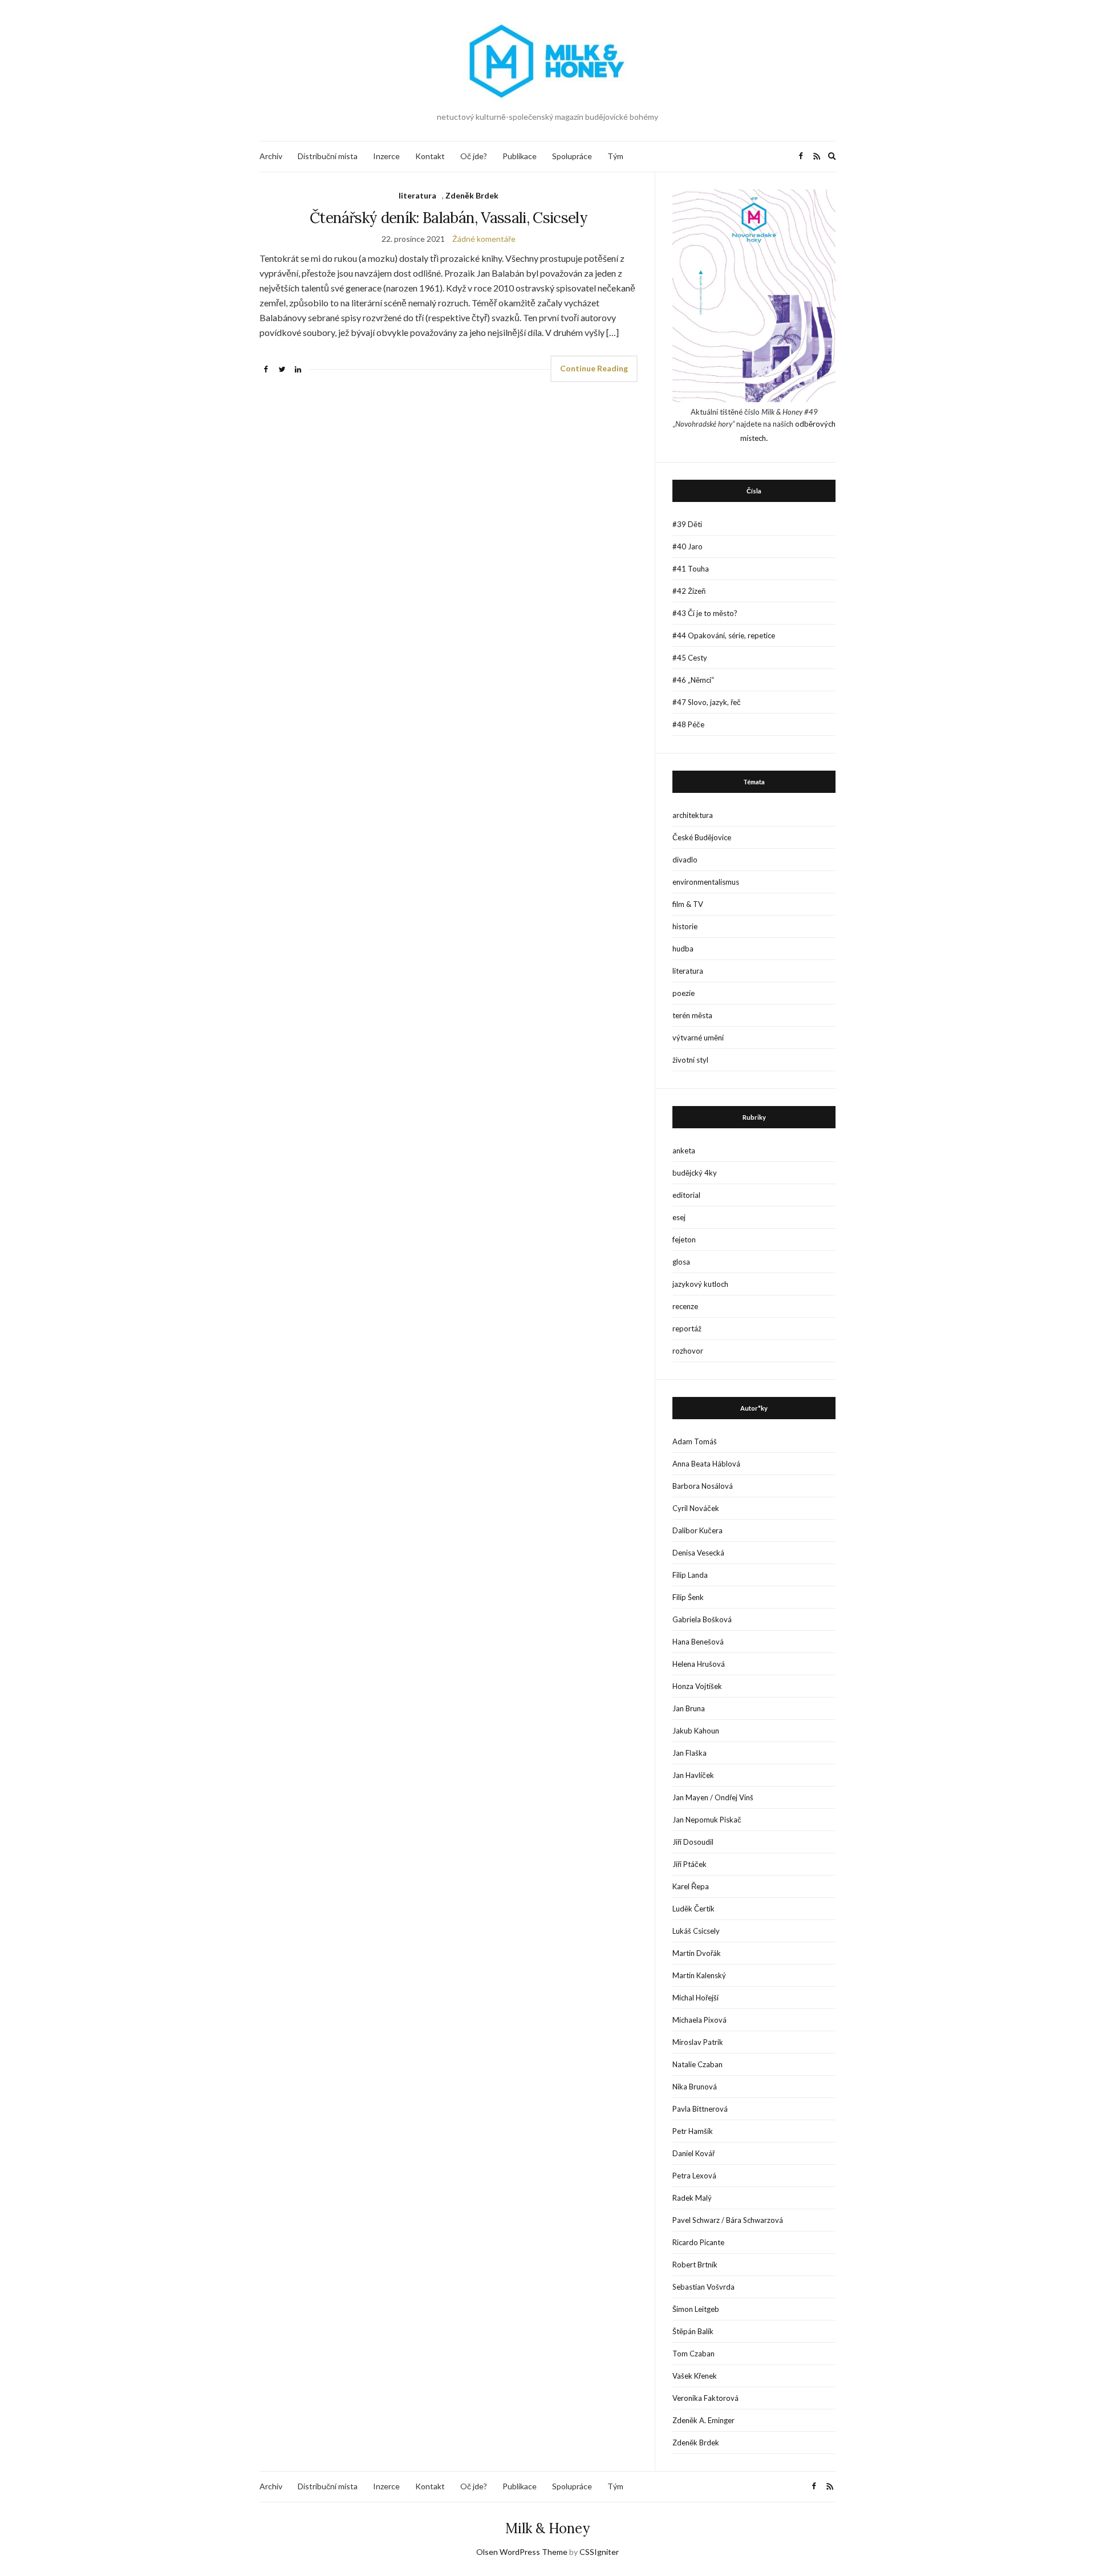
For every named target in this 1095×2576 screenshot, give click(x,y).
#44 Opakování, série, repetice (724, 635)
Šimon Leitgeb (696, 2309)
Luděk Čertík (693, 1909)
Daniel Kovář (693, 2153)
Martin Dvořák (697, 1953)
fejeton (684, 1240)
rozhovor (688, 1351)
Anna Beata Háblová (706, 1464)
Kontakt (430, 156)
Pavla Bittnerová (700, 2109)
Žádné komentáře (484, 239)
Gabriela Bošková (702, 1619)
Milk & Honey (547, 2528)
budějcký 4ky (695, 1173)
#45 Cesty (690, 658)
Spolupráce (572, 156)
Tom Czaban (693, 2354)
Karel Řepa (691, 1886)
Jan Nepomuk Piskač (707, 1820)
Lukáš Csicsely (696, 1931)
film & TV (688, 904)
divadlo (685, 860)
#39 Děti (687, 524)
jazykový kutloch (700, 1284)
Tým (615, 156)
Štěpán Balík (693, 2331)
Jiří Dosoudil (693, 1842)
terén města (692, 1015)
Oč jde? (474, 156)
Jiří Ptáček (690, 1864)
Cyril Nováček (696, 1508)
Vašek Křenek (695, 2376)
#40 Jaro (688, 546)
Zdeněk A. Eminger (703, 2420)
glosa (681, 1262)
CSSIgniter (599, 2552)
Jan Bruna (689, 1708)
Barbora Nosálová (703, 1486)
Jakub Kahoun (696, 1731)
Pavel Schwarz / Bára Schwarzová (728, 2220)
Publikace (520, 156)
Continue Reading (594, 368)
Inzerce (386, 156)
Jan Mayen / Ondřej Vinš (713, 1797)
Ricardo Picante (698, 2242)
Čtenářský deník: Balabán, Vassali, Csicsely (449, 218)
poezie (684, 993)
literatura (417, 195)
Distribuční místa (328, 156)
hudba (683, 949)
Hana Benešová (698, 1642)
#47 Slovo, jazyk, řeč (707, 702)
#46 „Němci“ (693, 680)
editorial (686, 1195)
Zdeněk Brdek (472, 195)
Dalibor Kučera (697, 1530)
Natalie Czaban (697, 2064)
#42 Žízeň (689, 591)
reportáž (687, 1328)
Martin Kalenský (699, 1975)
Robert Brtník (695, 2265)
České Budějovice (702, 837)
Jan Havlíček (693, 1775)
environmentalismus (706, 882)
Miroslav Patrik (698, 2042)
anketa (684, 1151)
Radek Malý (692, 2198)
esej (679, 1217)
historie (685, 926)
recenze (685, 1306)
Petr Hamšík (693, 2131)
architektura (693, 815)
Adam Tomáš (695, 1441)
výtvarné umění (698, 1038)
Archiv (271, 156)
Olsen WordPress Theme (522, 2552)
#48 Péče (688, 724)
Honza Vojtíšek (697, 1686)
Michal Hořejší (695, 1998)
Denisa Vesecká (698, 1553)
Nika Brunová (695, 2087)
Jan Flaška (690, 1753)
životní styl (690, 1060)
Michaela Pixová (699, 2020)
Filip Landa (690, 1575)
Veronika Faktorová (705, 2398)
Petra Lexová (694, 2176)
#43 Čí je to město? (705, 613)
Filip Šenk (688, 1597)
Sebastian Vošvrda (703, 2287)
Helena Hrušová (699, 1664)
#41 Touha (691, 569)
